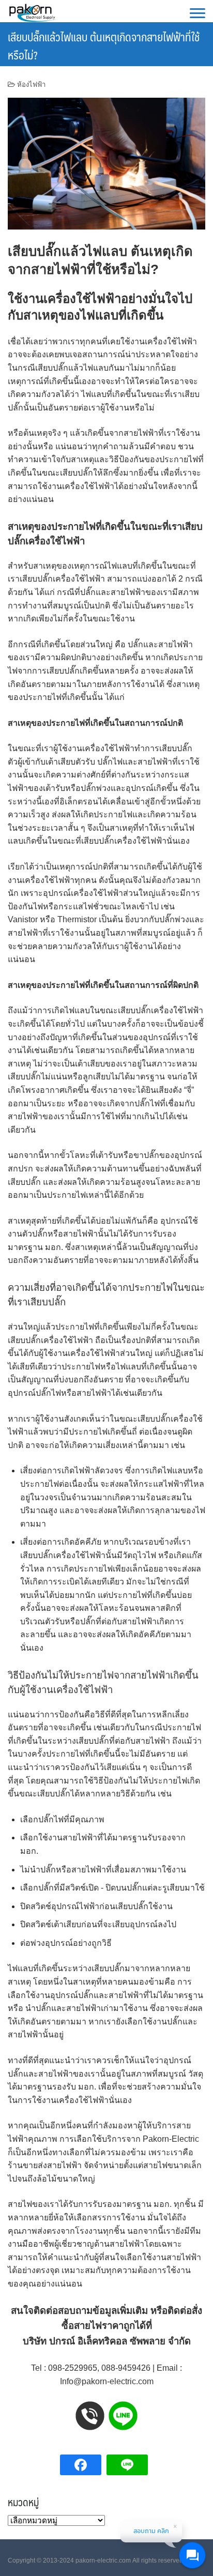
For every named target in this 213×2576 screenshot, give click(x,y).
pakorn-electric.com (103, 2560)
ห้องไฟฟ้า (31, 85)
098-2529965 (73, 2368)
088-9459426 (126, 2368)
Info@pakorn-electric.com (107, 2381)
